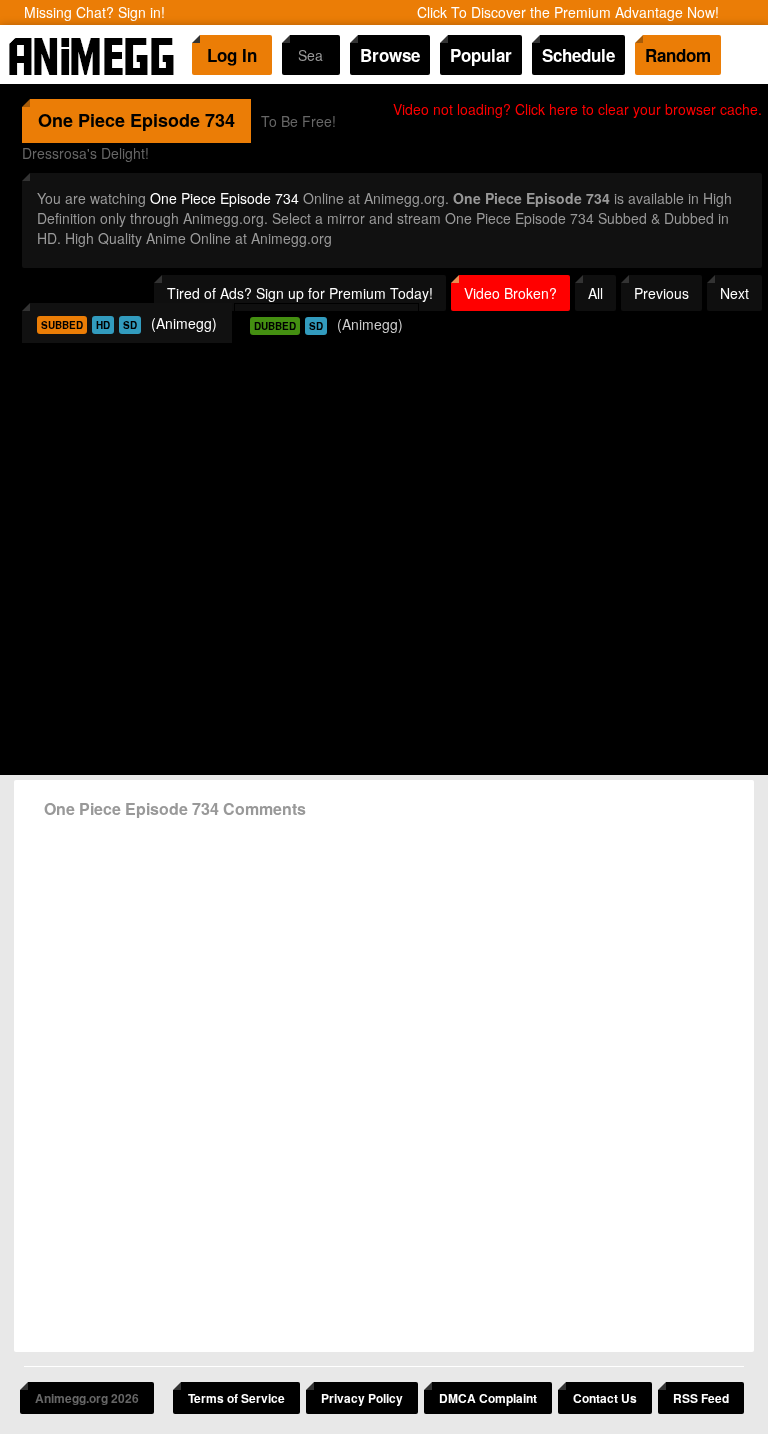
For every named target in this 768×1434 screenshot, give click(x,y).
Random (678, 55)
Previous (661, 293)
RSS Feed (701, 1398)
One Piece (81, 120)
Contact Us (605, 1398)
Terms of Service (236, 1398)
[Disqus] (384, 1078)
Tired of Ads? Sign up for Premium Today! (300, 293)
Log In (232, 55)
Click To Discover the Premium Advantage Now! (568, 12)
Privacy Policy (362, 1398)
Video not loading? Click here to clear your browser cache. (577, 109)
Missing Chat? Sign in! (94, 12)
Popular (481, 55)
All (595, 293)
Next (734, 293)
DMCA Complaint (488, 1398)
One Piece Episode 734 (224, 198)
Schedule (578, 55)
